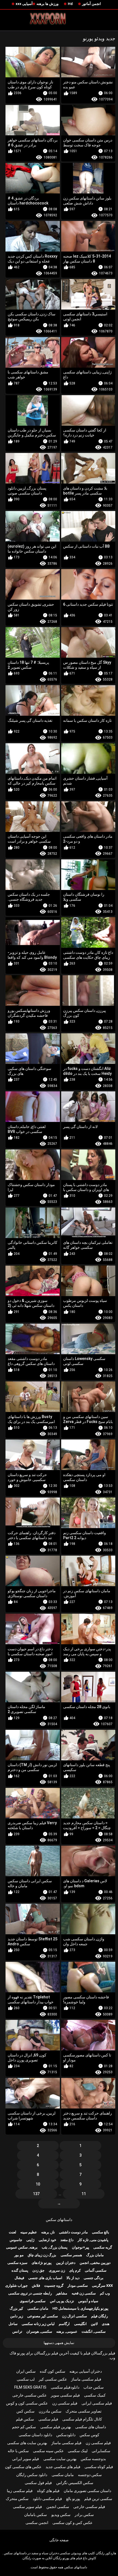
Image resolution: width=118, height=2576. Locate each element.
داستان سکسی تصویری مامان (87, 2491)
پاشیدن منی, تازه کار (93, 2240)
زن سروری (57, 2270)
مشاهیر (62, 2293)
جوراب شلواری (16, 2286)
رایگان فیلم (99, 2316)
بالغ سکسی (101, 2232)
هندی (106, 2324)
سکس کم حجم (24, 2427)
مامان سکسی (38, 2308)
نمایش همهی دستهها (59, 2343)
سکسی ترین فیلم (98, 2499)
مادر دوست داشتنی (73, 2232)
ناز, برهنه (48, 2232)
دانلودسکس (66, 2435)
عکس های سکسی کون (23, 2467)
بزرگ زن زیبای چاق (42, 2255)
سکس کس (26, 2411)
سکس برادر (84, 2515)
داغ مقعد (67, 2240)
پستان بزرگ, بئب (55, 2247)
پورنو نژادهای (42, 2263)
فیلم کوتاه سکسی (99, 2467)
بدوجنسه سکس (93, 2459)
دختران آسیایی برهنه (86, 2371)
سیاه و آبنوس (88, 2301)
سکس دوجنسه (90, 2475)
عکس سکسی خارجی (29, 2395)
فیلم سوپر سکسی (27, 2507)
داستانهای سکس (59, 2220)
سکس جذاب (94, 2387)
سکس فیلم (25, 2419)
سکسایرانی (101, 2451)
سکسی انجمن (58, 2507)
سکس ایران (26, 2371)
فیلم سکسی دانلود (47, 2499)
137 (36, 2194)
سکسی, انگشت (94, 2331)
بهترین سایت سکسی (60, 2459)
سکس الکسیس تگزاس (75, 2483)
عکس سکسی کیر (53, 2379)
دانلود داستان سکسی (35, 2435)
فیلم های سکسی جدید (63, 2467)
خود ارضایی (47, 2240)
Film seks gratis (30, 2387)
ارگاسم (64, 2324)
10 (38, 2184)
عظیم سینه (29, 2232)
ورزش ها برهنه (47, 4)
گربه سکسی (103, 2247)
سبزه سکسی (17, 2263)
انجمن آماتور (92, 4)
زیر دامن (17, 2316)
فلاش (36, 2286)
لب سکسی (26, 2379)
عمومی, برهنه (67, 2331)
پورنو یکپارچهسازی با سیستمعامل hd (80, 2308)
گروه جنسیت (54, 2286)
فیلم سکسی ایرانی (97, 2403)
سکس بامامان (36, 2515)
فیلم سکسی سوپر (65, 2395)
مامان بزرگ (95, 2255)
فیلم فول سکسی (38, 2483)
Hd (70, 4)
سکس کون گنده (53, 2371)
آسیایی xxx (24, 4)
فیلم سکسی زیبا (20, 2491)
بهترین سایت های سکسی (27, 2443)
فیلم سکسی (48, 2419)
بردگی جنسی (94, 2278)
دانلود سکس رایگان (32, 2475)
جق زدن (38, 2270)
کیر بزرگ (16, 2308)
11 (84, 2194)
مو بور (19, 2255)
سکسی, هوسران (39, 2331)
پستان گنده (20, 2270)
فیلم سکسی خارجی (89, 2507)
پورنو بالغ (73, 2499)
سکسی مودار (78, 2286)
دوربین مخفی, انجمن (95, 2263)
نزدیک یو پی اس (62, 2301)
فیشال (19, 2278)
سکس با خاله (18, 2451)
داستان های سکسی (91, 2427)
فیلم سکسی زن (65, 2403)
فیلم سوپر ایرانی (26, 2459)
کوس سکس (89, 2435)
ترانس (17, 2331)
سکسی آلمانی (96, 2270)
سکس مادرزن (50, 2411)
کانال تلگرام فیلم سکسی (82, 2419)
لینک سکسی (78, 2451)
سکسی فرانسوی (33, 2301)
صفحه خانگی (59, 2540)
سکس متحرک (17, 2499)
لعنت (12, 2232)
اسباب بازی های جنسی (45, 2278)
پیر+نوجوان (81, 2247)
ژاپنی (30, 2240)
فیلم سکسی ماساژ (86, 2379)
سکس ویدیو (61, 2515)
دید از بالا (73, 2278)
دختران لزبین (66, 2263)
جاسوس (16, 2240)
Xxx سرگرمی (102, 2286)
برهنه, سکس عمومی (22, 2247)
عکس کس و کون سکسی (72, 2523)
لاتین (94, 2324)
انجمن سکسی (37, 2523)
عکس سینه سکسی (48, 2451)
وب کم (105, 2293)
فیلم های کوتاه (48, 2491)
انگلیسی (80, 2324)
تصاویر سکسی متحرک (84, 2411)
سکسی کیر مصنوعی (43, 2316)
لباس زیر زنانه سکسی (38, 2324)
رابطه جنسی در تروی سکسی (30, 2293)
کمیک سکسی (95, 2395)
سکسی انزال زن (75, 2316)
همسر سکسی (71, 2255)
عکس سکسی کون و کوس (27, 2403)
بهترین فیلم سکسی (56, 2427)
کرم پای (75, 2270)
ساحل (13, 2324)
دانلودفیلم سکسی (65, 2387)
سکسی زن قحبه (84, 2293)
